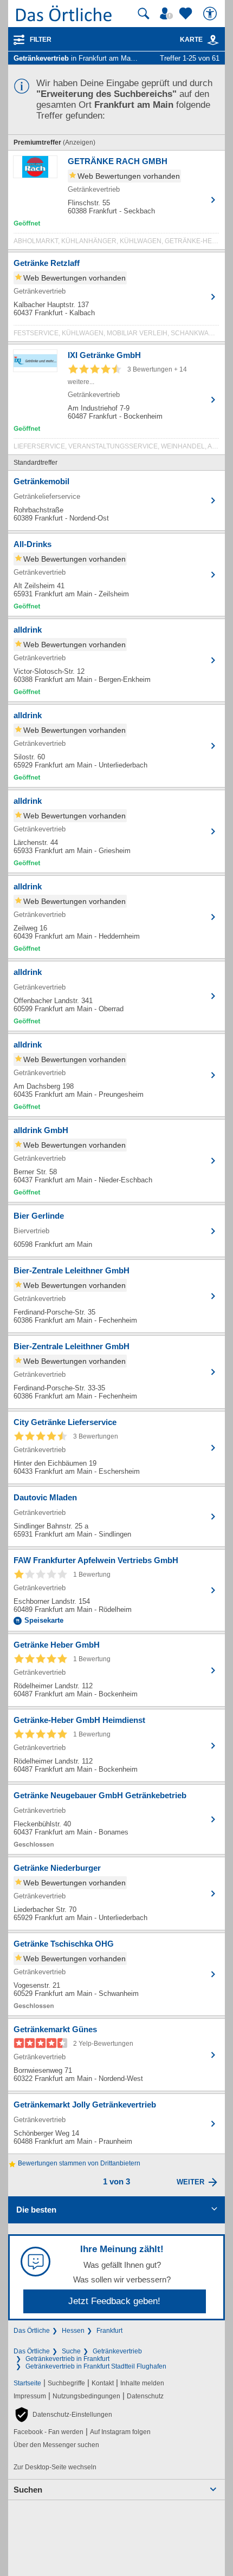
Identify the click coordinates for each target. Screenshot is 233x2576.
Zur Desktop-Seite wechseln (55, 2467)
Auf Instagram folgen (120, 2432)
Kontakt (103, 2383)
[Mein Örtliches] (168, 14)
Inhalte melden (142, 2383)
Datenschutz (145, 2396)
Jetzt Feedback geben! (114, 2301)
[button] (63, 2415)
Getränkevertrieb (117, 2351)
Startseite (27, 2383)
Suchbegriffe (66, 2383)
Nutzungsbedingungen (86, 2396)
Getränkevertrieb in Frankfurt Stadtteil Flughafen (96, 2366)
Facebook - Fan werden (48, 2432)
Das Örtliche (32, 2331)
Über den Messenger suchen (56, 2445)
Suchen (28, 2490)
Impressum (30, 2396)
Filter (41, 40)
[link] (213, 40)
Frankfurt (109, 2331)
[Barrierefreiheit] (211, 14)
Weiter (190, 2182)
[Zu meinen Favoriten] (187, 14)
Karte (191, 40)
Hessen (73, 2331)
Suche (71, 2351)
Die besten (36, 2210)
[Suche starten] (144, 14)
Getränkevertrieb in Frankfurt (67, 2359)
